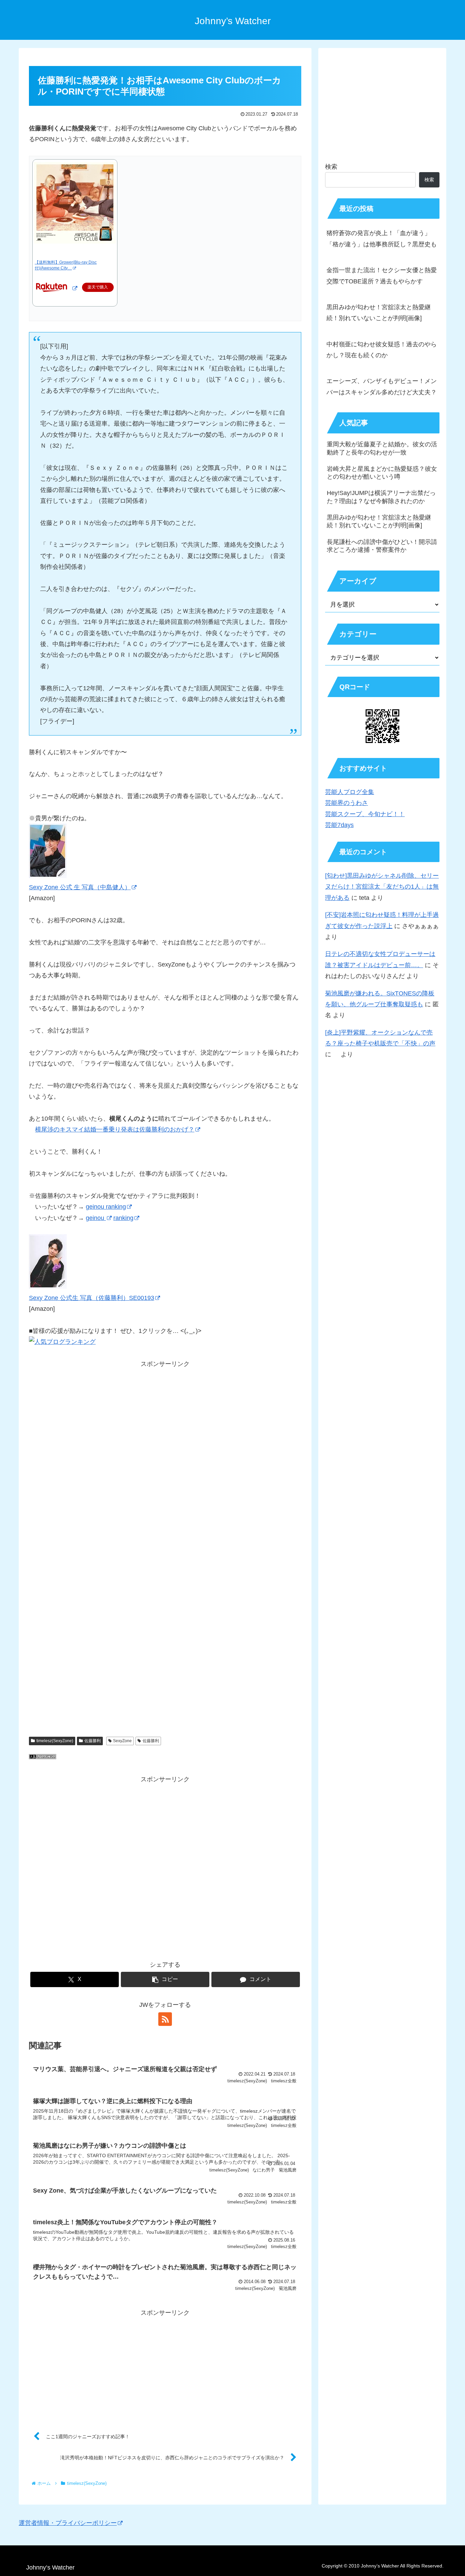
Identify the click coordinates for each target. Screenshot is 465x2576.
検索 (331, 167)
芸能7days (339, 825)
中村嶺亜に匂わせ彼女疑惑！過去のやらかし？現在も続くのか (382, 350)
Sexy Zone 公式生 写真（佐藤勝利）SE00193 (92, 1298)
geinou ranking (106, 1207)
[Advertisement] (165, 1461)
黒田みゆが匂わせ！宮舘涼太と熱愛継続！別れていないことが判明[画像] (379, 313)
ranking (123, 1218)
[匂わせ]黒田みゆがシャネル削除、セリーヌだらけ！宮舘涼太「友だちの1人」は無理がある (382, 887)
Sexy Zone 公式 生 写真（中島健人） (80, 887)
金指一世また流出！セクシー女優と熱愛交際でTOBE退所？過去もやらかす (382, 276)
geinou (96, 1218)
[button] (165, 1979)
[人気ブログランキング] (43, 1757)
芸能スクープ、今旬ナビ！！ (365, 814)
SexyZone (122, 1741)
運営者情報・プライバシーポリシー (68, 2523)
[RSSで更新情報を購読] (165, 2019)
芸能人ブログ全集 (350, 792)
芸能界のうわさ (347, 803)
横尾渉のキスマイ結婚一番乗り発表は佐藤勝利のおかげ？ (115, 1129)
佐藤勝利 (93, 1741)
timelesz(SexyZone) (55, 1741)
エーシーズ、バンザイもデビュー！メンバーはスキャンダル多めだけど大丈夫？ (382, 386)
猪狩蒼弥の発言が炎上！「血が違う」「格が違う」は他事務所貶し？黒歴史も (382, 238)
